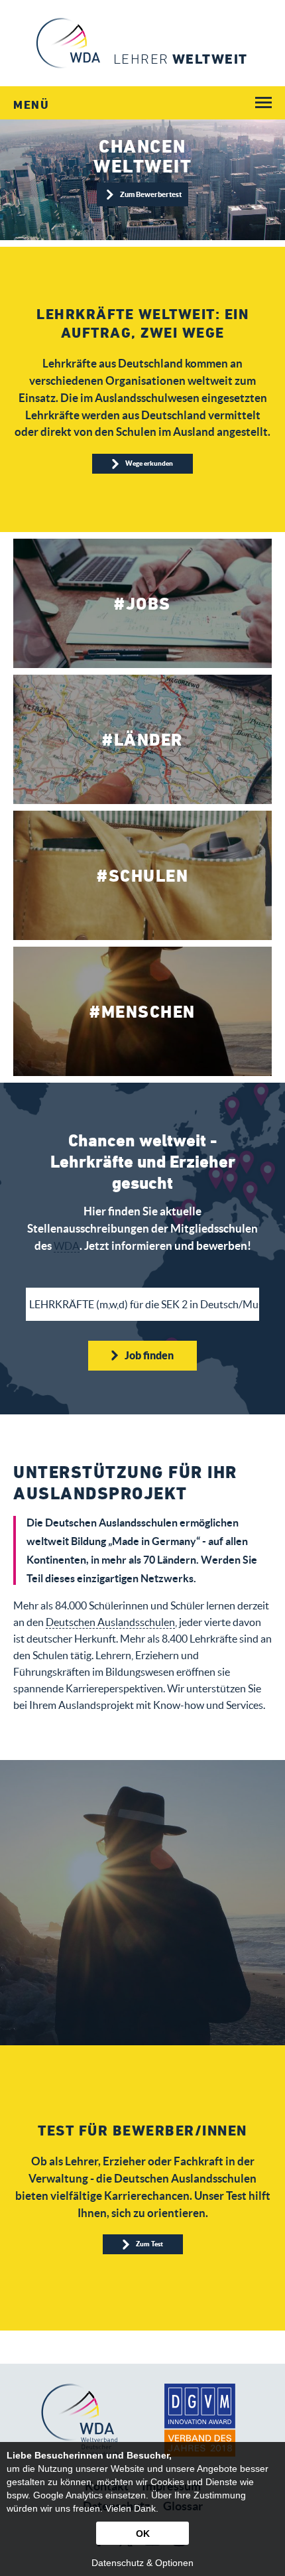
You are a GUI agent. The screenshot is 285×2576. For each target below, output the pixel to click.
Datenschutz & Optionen (142, 2563)
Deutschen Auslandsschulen (110, 1622)
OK (143, 2534)
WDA (67, 1246)
